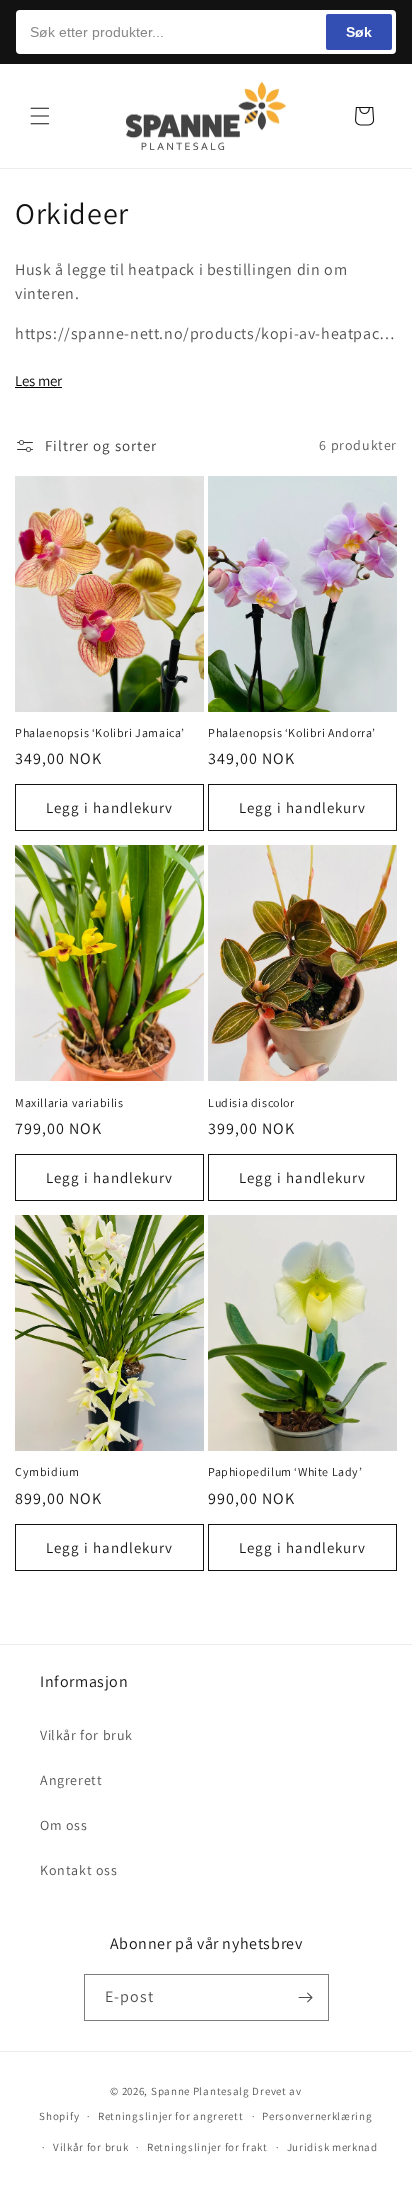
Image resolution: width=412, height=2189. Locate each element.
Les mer (38, 380)
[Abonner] (306, 1997)
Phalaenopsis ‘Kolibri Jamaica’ (100, 732)
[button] (40, 116)
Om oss (64, 1825)
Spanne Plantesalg (200, 2091)
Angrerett (71, 1780)
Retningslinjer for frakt (207, 2147)
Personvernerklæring (317, 2116)
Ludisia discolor (251, 1102)
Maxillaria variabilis (69, 1102)
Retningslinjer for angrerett (171, 2116)
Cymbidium (47, 1471)
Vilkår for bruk (86, 1735)
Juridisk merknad (332, 2147)
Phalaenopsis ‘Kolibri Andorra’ (292, 732)
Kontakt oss (79, 1870)
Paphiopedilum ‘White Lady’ (285, 1471)
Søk (359, 32)
